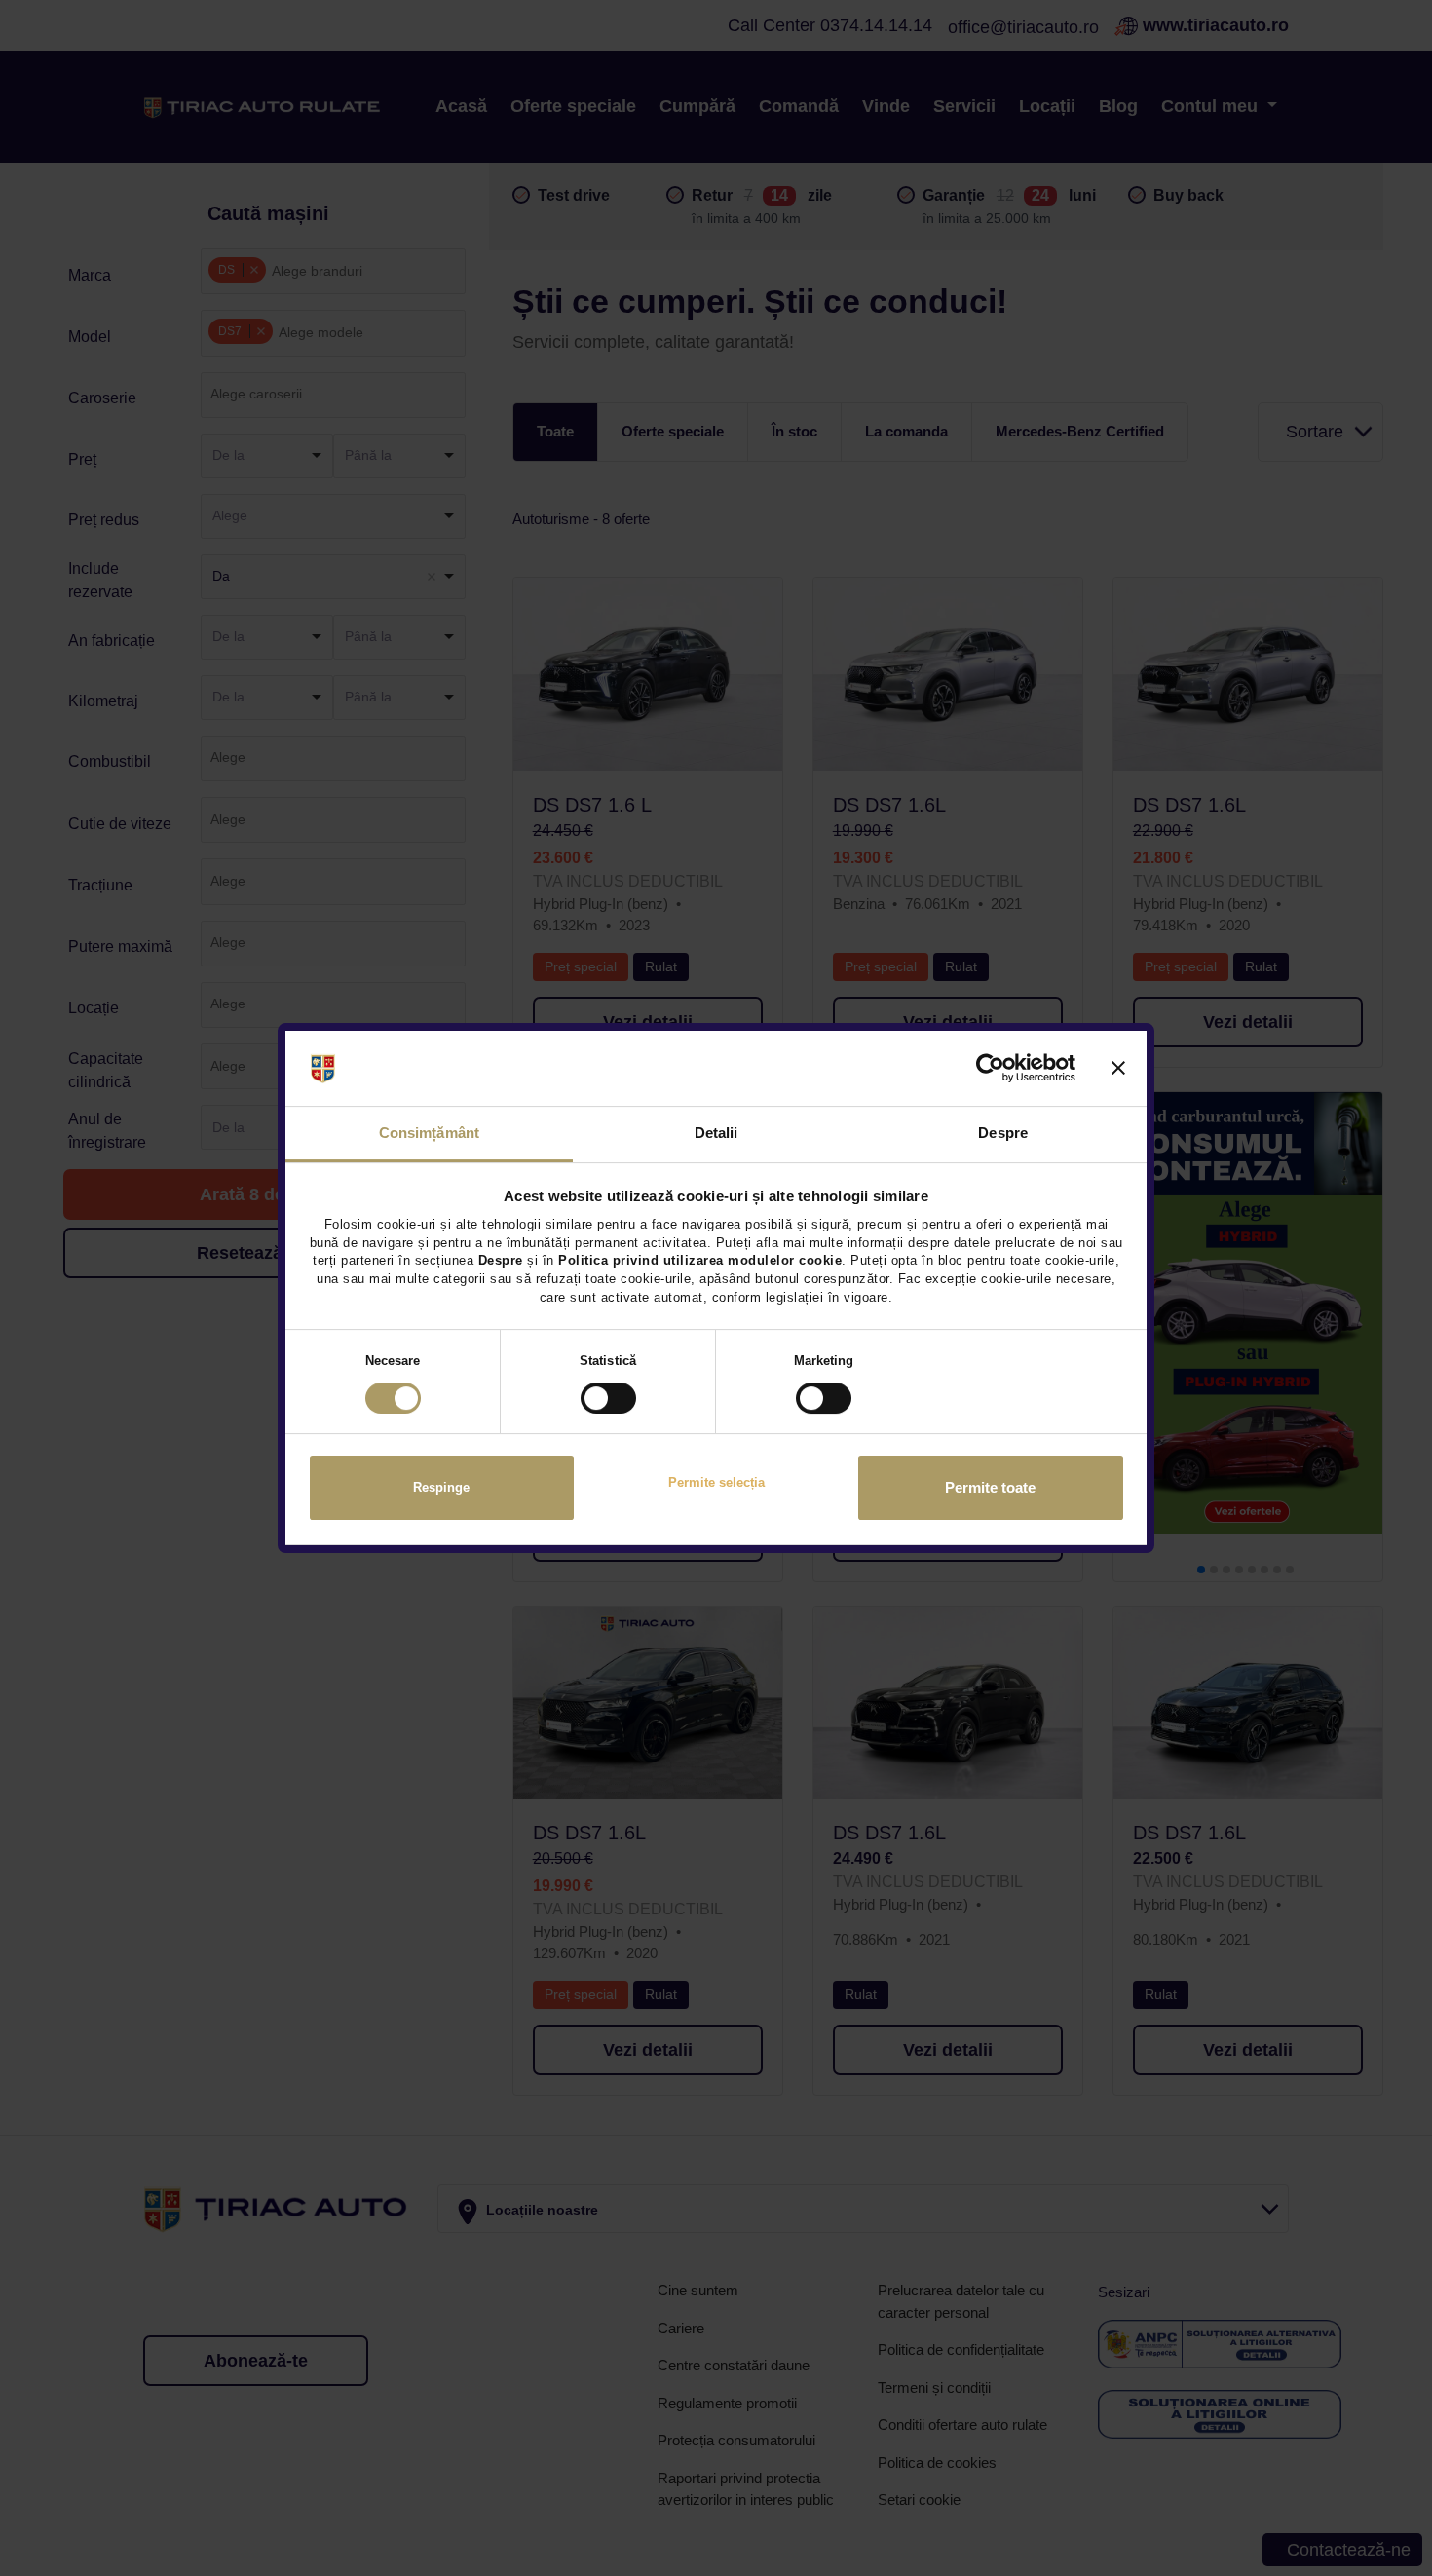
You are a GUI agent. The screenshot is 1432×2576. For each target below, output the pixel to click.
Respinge (441, 1487)
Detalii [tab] (716, 1133)
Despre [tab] (1003, 1133)
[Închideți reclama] (1118, 1069)
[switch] (608, 1398)
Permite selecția (716, 1482)
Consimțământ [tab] (429, 1133)
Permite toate (990, 1488)
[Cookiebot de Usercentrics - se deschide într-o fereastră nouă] (990, 1069)
